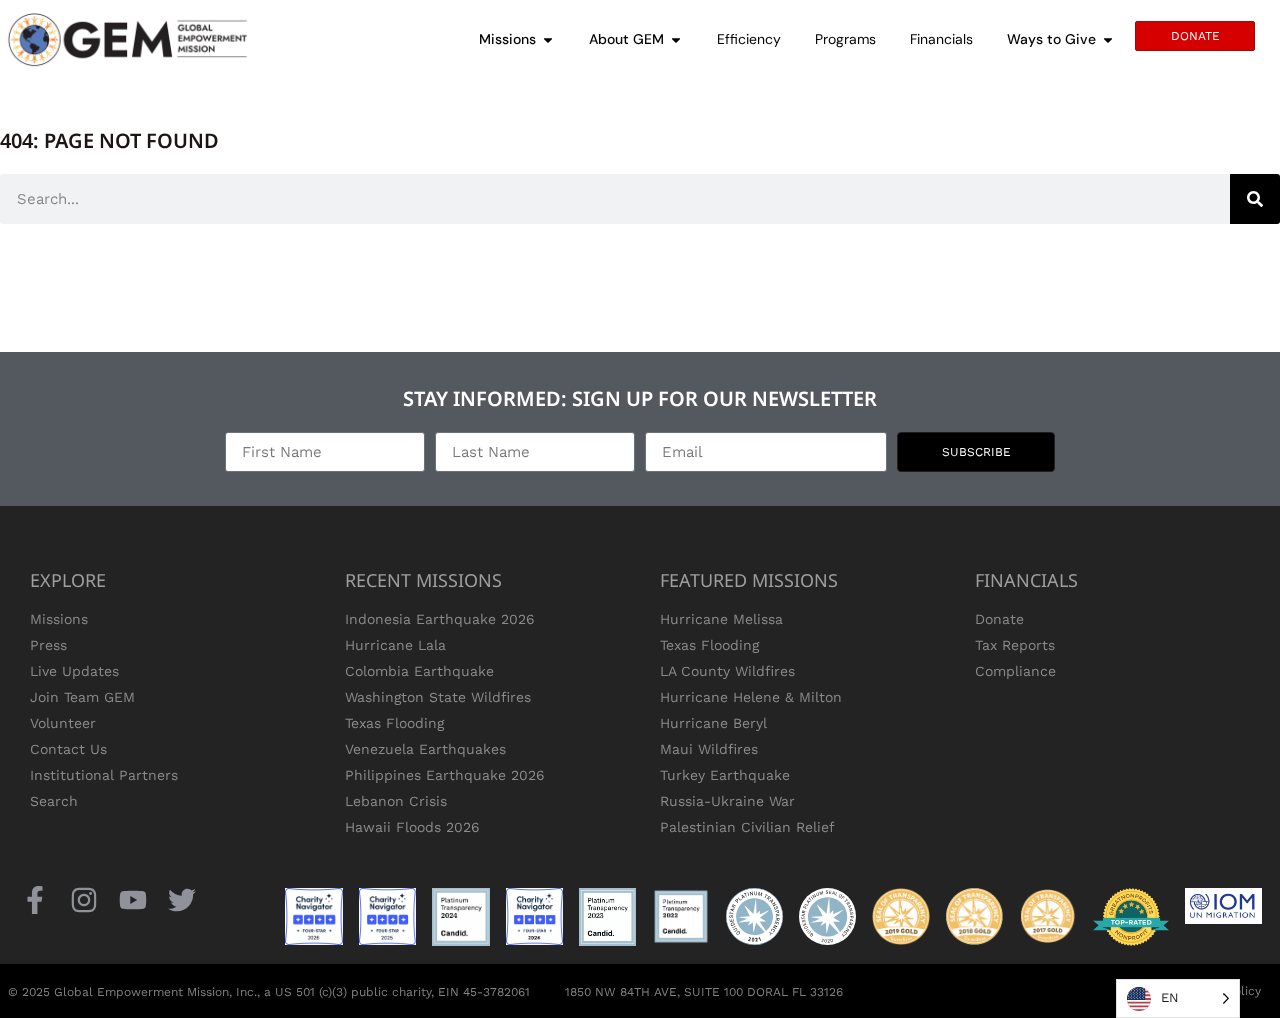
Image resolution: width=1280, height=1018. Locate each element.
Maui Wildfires (709, 749)
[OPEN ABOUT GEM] (676, 39)
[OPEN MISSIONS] (548, 39)
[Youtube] (132, 899)
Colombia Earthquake (419, 671)
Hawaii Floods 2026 (412, 827)
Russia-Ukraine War (727, 801)
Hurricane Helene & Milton (751, 697)
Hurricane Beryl (713, 723)
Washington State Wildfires (438, 697)
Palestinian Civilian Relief (747, 827)
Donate (999, 619)
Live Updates (74, 671)
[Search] (1255, 199)
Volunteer (63, 723)
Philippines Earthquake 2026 (445, 775)
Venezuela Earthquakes (425, 749)
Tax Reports (1015, 645)
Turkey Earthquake (725, 775)
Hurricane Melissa (721, 619)
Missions (59, 619)
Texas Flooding (394, 723)
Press (48, 645)
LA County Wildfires (727, 671)
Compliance (1015, 671)
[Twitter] (182, 899)
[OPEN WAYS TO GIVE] (1108, 39)
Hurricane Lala (395, 645)
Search (54, 801)
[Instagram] (83, 899)
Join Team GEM (82, 697)
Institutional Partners (104, 775)
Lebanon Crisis (396, 801)
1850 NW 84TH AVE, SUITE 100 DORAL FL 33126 (704, 992)
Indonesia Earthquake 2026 (440, 619)
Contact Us (68, 749)
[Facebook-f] (34, 899)
